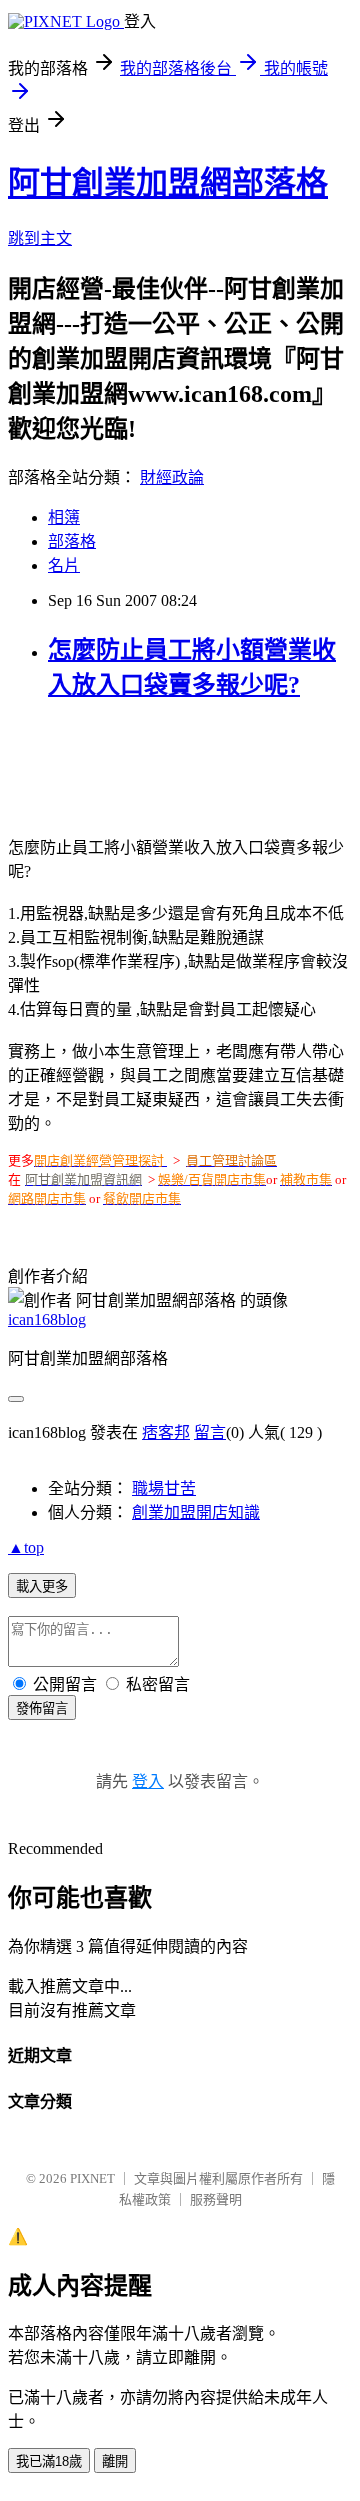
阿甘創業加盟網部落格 (168, 183)
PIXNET (92, 2178)
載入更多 (42, 1586)
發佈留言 (42, 1708)
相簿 (64, 517)
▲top (26, 1547)
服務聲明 (216, 2199)
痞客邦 (166, 1432)
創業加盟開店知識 (196, 1512)
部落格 (72, 541)
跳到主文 (40, 238)
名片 (64, 565)
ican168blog (47, 1319)
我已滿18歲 (49, 2461)
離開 (115, 2461)
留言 (210, 1432)
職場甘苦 (164, 1488)
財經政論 (172, 477)
